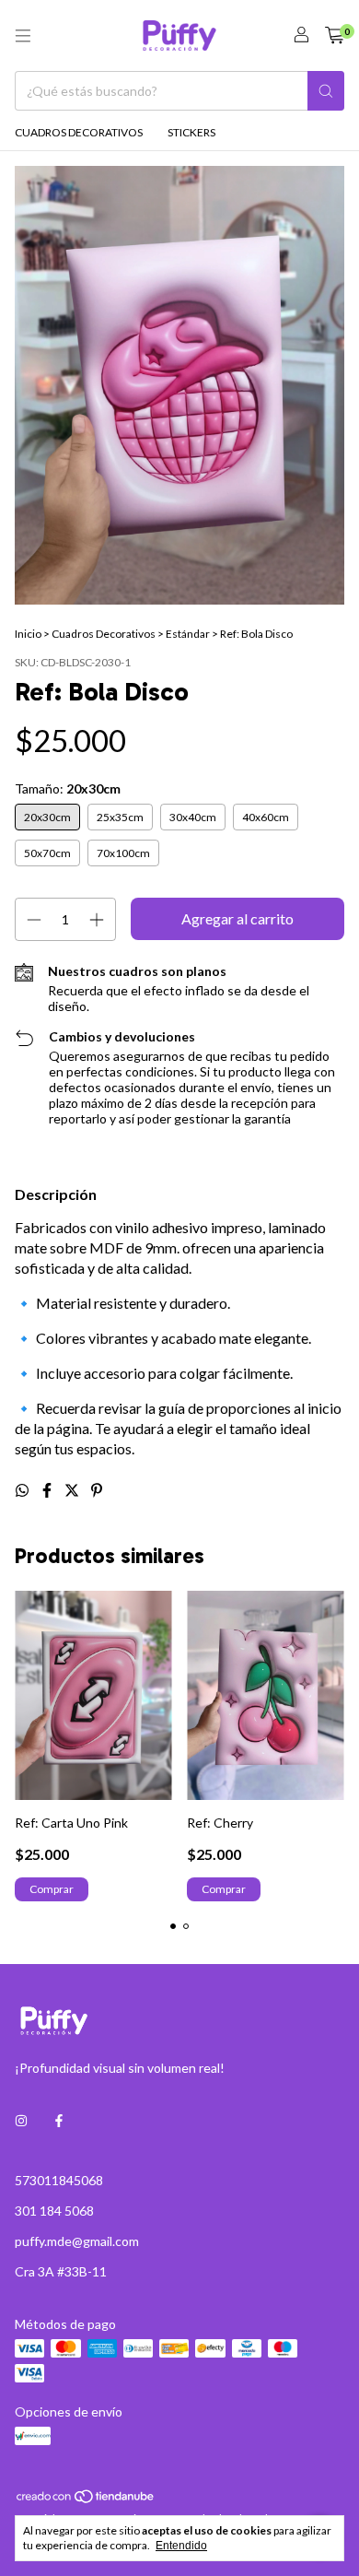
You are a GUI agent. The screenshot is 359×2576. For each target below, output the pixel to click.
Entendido (181, 2546)
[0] (335, 35)
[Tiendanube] (86, 2500)
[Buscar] (326, 91)
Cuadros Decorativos (79, 132)
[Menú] (23, 36)
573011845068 (59, 2180)
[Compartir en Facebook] (48, 1490)
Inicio (28, 634)
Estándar (188, 634)
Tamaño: (68, 788)
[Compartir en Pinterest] (97, 1490)
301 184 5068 (54, 2211)
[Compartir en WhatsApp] (23, 1490)
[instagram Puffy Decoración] (21, 2120)
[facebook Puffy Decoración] (59, 2120)
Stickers (191, 132)
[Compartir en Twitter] (73, 1490)
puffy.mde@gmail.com (77, 2241)
